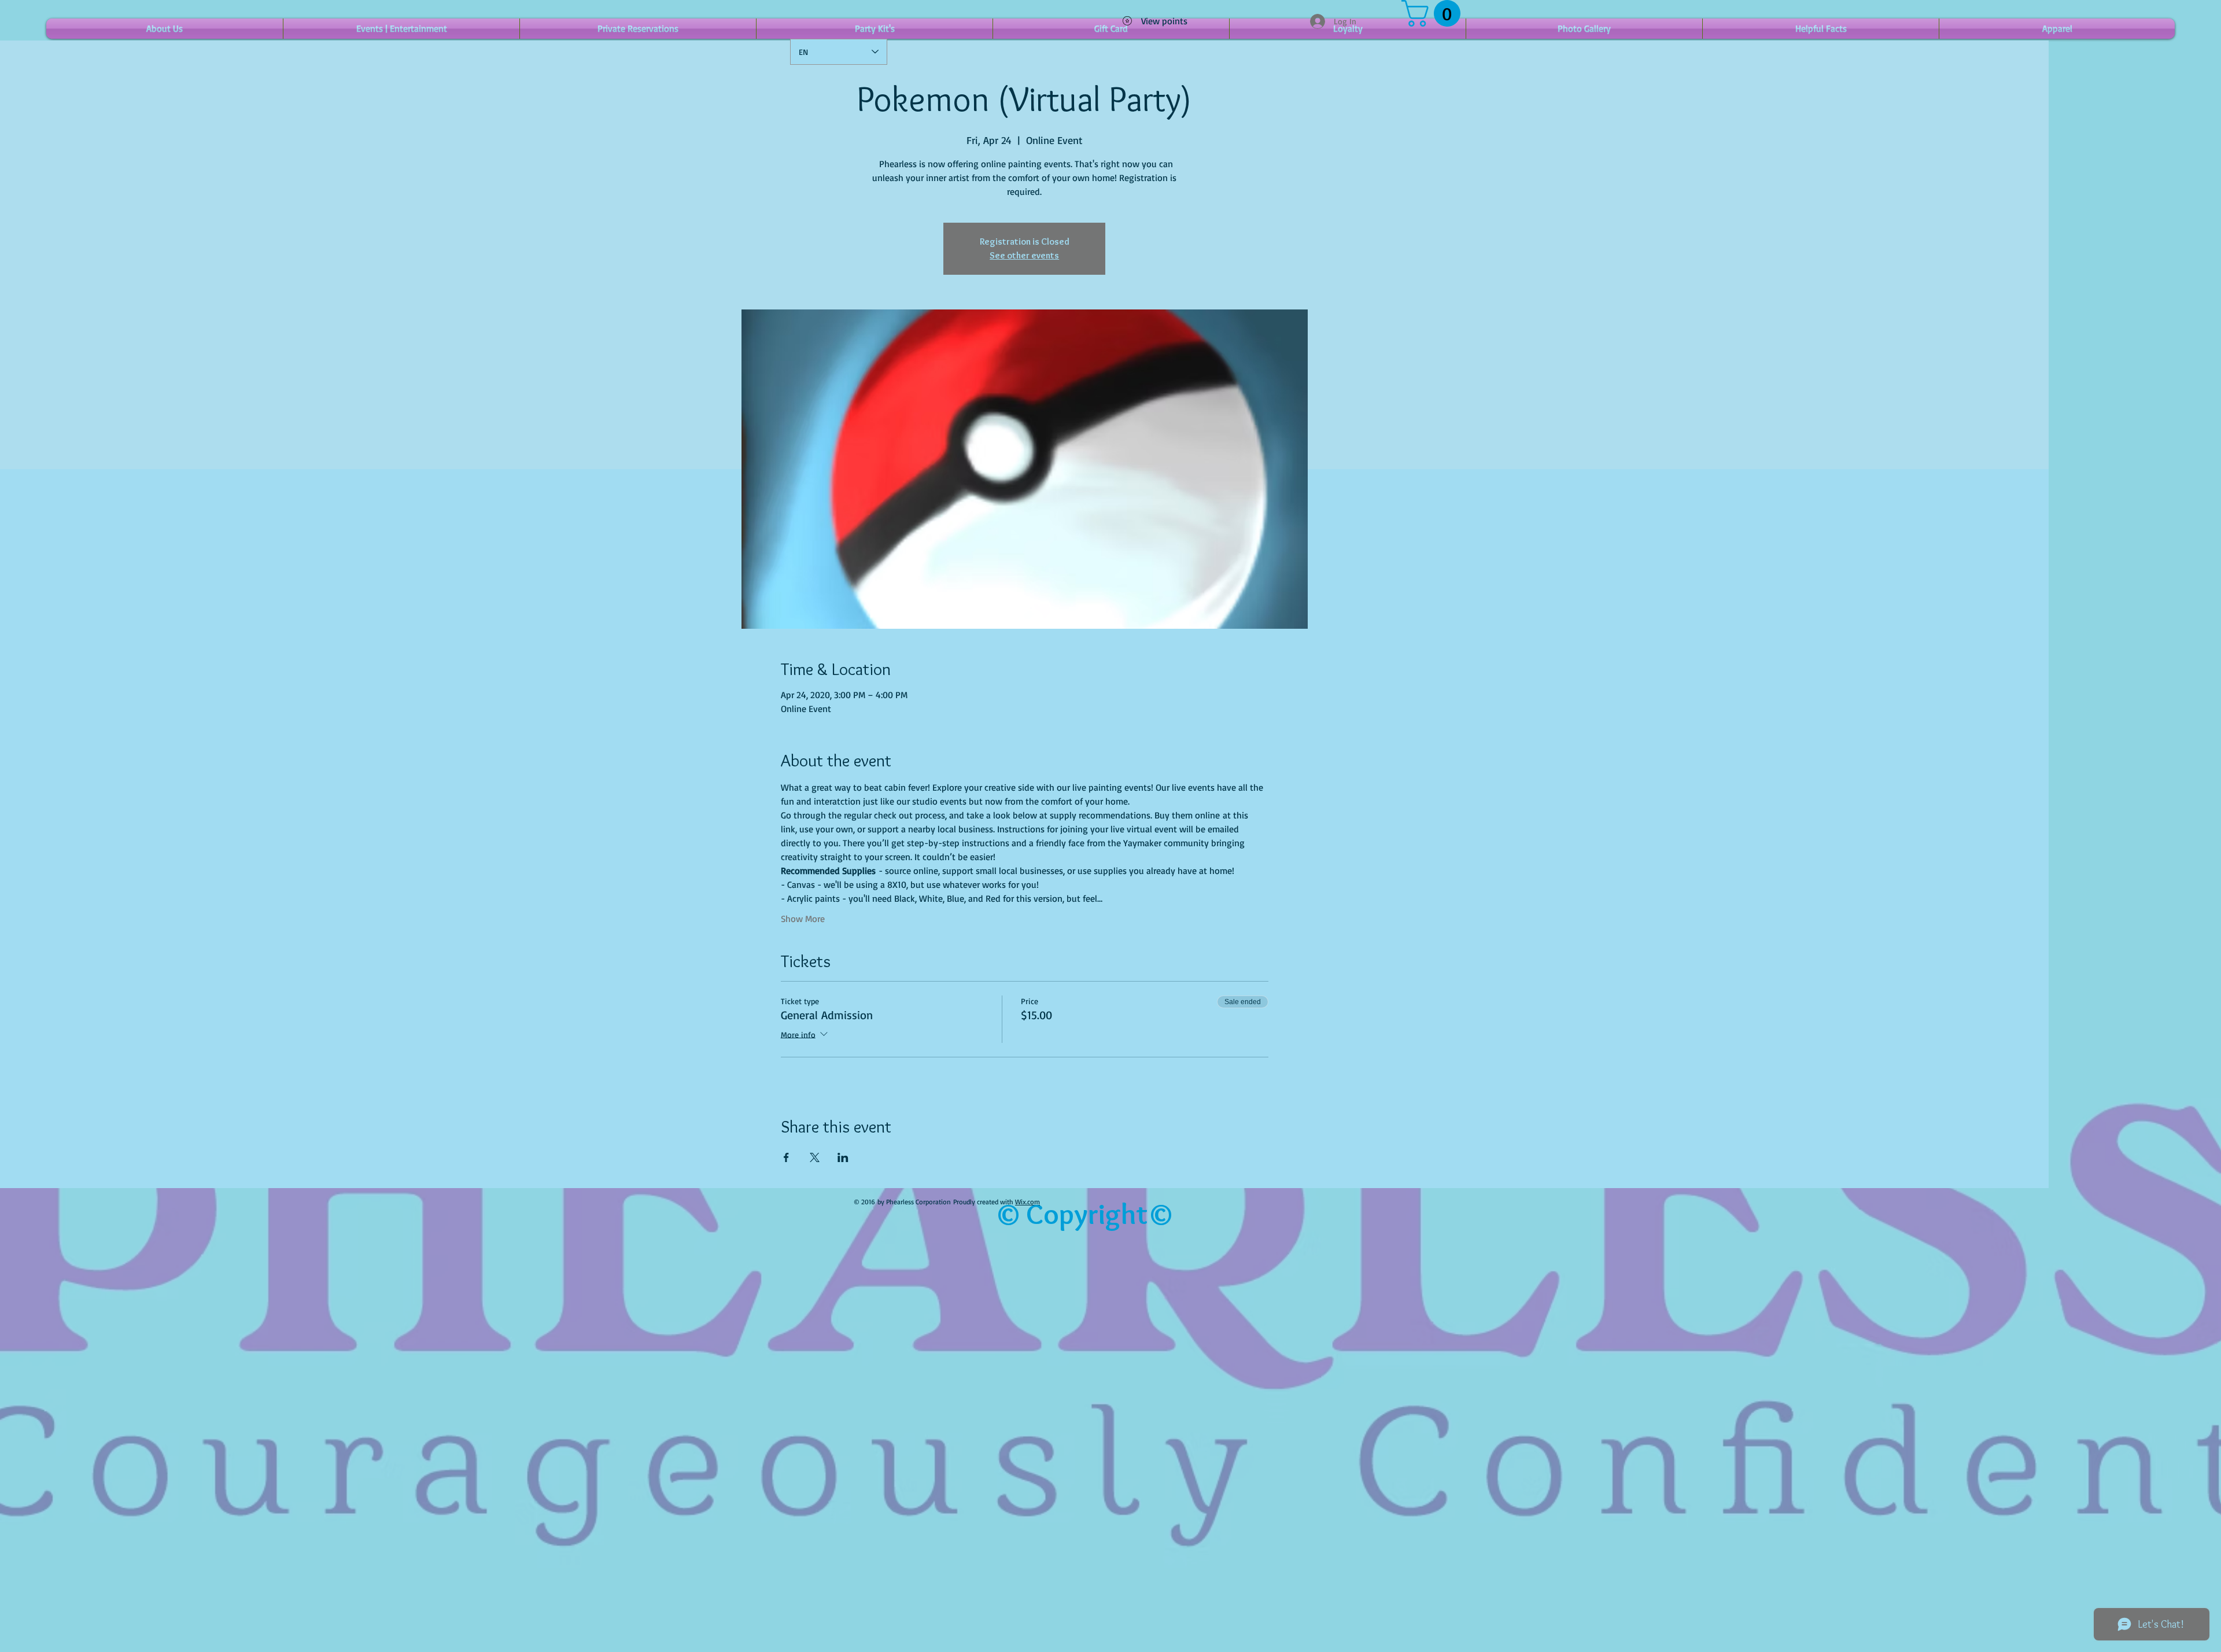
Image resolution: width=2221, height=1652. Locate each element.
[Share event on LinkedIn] (843, 1157)
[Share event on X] (815, 1157)
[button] (1434, 13)
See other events (1024, 255)
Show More (803, 919)
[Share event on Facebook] (786, 1157)
